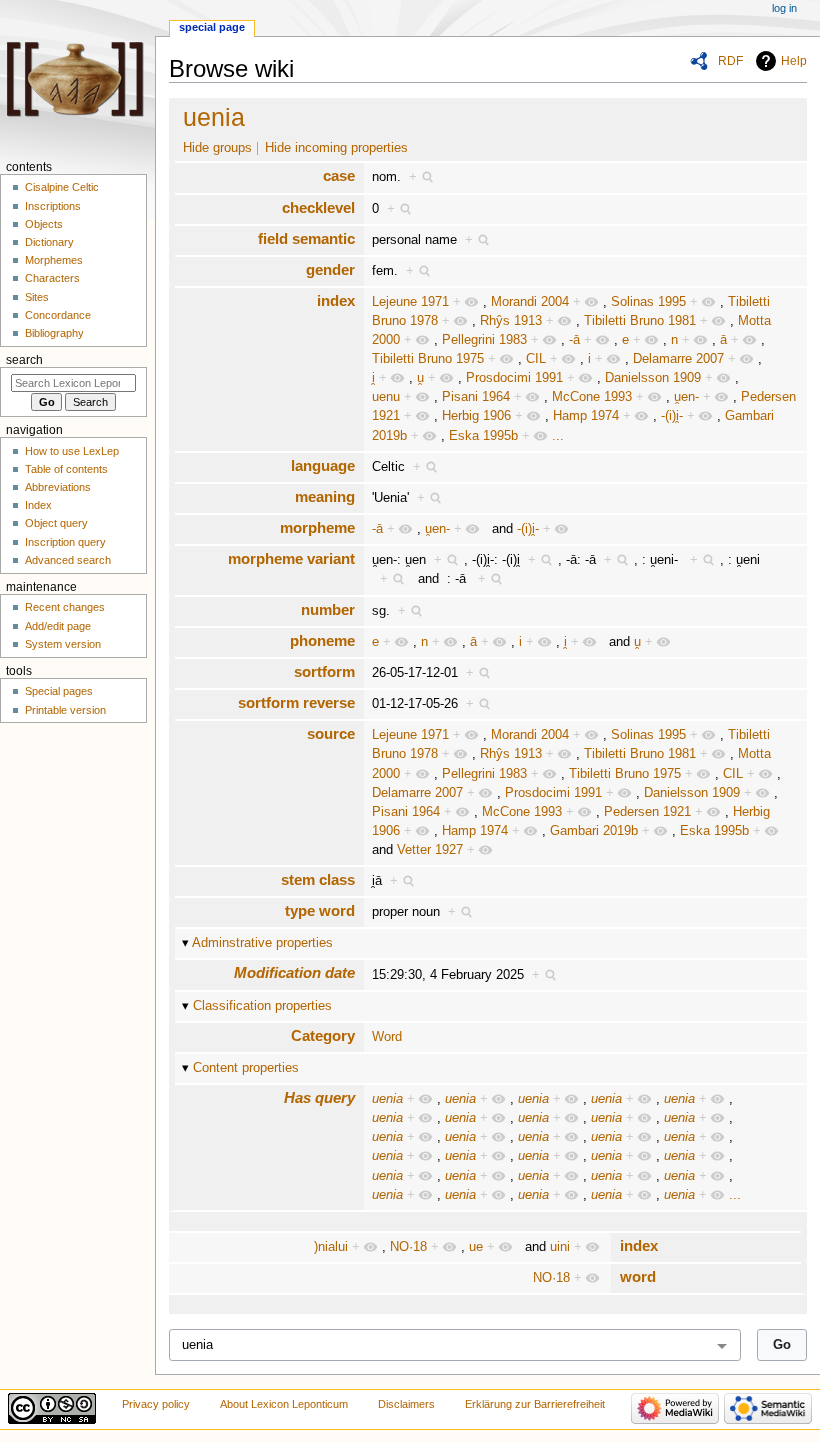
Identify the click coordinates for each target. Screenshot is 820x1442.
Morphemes (54, 260)
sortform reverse (296, 702)
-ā (574, 340)
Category (323, 1035)
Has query (319, 1097)
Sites (37, 297)
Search (24, 360)
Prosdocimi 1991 (514, 378)
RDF (730, 61)
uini (560, 1247)
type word (320, 910)
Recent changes (65, 607)
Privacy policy (156, 1404)
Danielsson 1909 (653, 378)
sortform (324, 671)
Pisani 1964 (476, 397)
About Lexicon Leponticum (284, 1404)
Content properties (246, 1068)
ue (476, 1247)
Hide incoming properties (336, 148)
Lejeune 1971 (410, 302)
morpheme (317, 527)
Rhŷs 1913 (511, 321)
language (323, 465)
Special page (212, 27)
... (558, 436)
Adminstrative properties (262, 943)
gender (330, 269)
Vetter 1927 (430, 850)
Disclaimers (406, 1404)
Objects (44, 224)
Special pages (59, 691)
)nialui (331, 1247)
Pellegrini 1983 (484, 340)
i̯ (373, 378)
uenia (214, 117)
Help (794, 61)
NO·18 (408, 1247)
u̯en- (686, 397)
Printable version (65, 710)
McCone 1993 (592, 397)
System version (63, 644)
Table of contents (66, 469)
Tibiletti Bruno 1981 (640, 321)
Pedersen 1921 (647, 812)
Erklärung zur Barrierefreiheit (535, 1404)
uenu (386, 397)
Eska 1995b (483, 436)
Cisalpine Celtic (62, 187)
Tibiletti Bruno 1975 (428, 359)
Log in (784, 8)
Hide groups (217, 148)
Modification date (294, 972)
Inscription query (65, 542)
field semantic (306, 238)
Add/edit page (58, 626)
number (328, 609)
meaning (325, 496)
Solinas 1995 (648, 302)
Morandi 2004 (530, 302)
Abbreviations (58, 487)
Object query (56, 523)
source (331, 733)
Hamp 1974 (586, 416)
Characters (52, 278)
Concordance (58, 315)
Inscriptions (53, 206)
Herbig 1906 (476, 416)
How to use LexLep (72, 451)
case (339, 175)
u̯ (420, 378)
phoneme (322, 640)
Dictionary (49, 242)
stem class (318, 879)
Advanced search (68, 560)
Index (38, 505)
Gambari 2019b (594, 831)
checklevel (318, 207)
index (336, 300)
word (638, 1276)
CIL (536, 359)
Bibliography (54, 333)
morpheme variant (291, 558)
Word (387, 1037)
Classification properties (262, 1006)
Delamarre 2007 (678, 359)
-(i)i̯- (672, 416)
